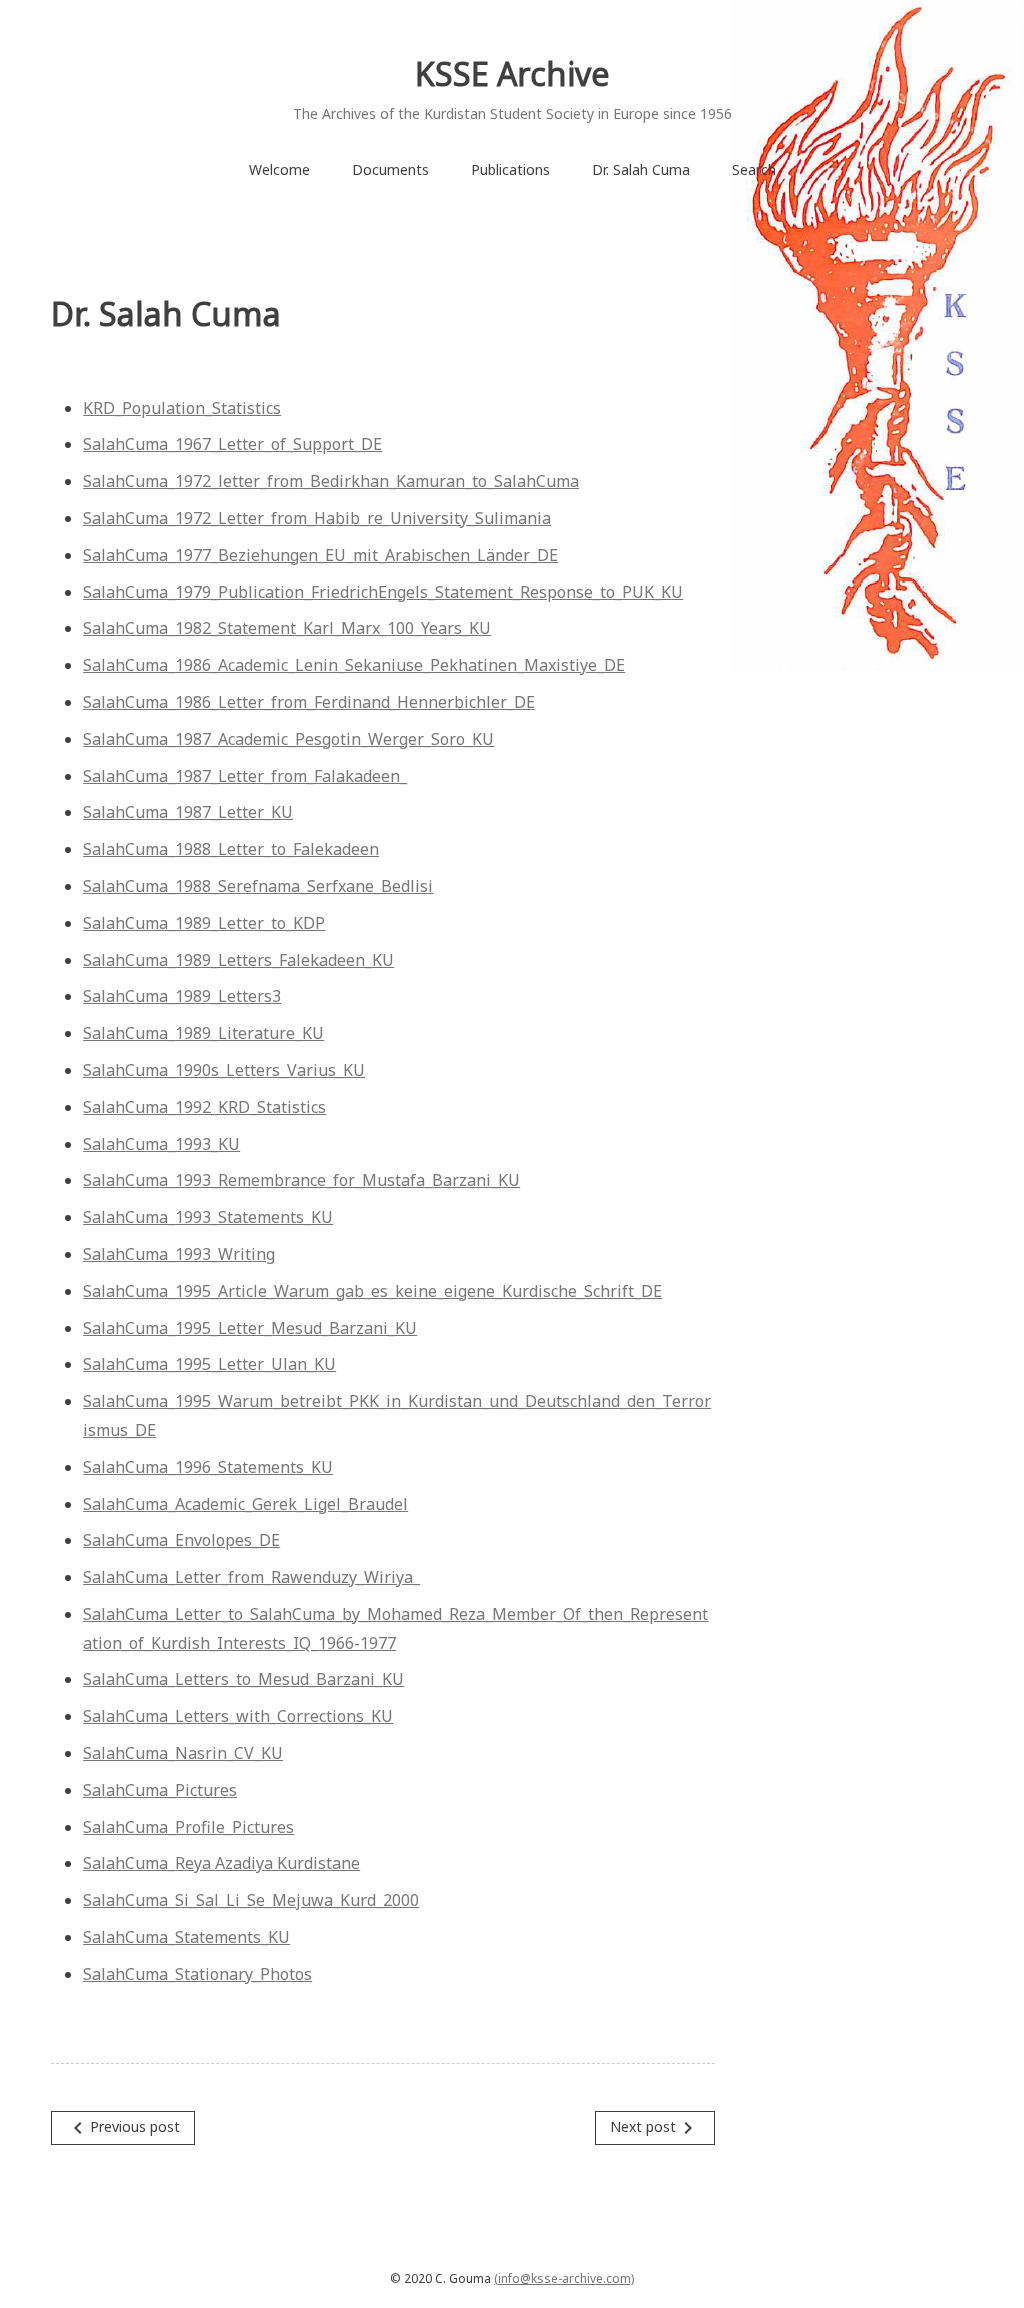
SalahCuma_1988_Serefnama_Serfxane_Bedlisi (258, 886)
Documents (390, 169)
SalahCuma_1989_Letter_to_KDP (204, 923)
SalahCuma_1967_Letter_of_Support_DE (232, 444)
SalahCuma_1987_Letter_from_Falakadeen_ (245, 776)
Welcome (279, 169)
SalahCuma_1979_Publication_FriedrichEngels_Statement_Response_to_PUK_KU (383, 592)
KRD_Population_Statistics (182, 408)
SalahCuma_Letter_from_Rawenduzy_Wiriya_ (251, 1577)
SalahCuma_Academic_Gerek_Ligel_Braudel (245, 1504)
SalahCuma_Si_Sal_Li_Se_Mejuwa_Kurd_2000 (251, 1900)
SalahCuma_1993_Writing (179, 1254)
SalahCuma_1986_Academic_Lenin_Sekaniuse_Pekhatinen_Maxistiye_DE (354, 665)
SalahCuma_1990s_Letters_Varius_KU (224, 1070)
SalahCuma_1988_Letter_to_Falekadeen (231, 849)
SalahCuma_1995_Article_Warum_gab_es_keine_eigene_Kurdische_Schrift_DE (372, 1291)
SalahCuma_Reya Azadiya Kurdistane (221, 1863)
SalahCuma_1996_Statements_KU (208, 1467)
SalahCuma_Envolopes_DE (181, 1540)
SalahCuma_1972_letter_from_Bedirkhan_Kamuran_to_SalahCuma (331, 481)
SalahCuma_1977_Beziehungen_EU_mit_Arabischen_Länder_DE (320, 555)
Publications (510, 169)
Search (754, 169)
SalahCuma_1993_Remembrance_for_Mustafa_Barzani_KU (301, 1180)
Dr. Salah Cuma (641, 169)
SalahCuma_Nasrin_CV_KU (183, 1753)
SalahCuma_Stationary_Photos (197, 1974)
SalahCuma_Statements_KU (186, 1937)
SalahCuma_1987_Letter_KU (188, 812)
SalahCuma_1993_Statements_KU (208, 1217)
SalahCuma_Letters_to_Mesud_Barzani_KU (243, 1679)
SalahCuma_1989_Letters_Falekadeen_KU (238, 960)
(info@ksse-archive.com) (564, 2278)
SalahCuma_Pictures (160, 1790)
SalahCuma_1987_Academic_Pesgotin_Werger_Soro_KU (288, 739)
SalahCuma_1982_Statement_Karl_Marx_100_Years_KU (287, 628)
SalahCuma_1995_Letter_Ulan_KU (209, 1364)
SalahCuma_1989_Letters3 (182, 996)
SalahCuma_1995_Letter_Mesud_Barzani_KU (250, 1328)
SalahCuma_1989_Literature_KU (203, 1033)
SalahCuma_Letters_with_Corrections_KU (238, 1716)
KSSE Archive (512, 73)
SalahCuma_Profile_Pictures (188, 1827)
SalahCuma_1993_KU (161, 1144)
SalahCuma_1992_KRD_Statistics (204, 1107)
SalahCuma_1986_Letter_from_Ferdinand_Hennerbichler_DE (309, 702)
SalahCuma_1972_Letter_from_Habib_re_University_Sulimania (317, 518)
